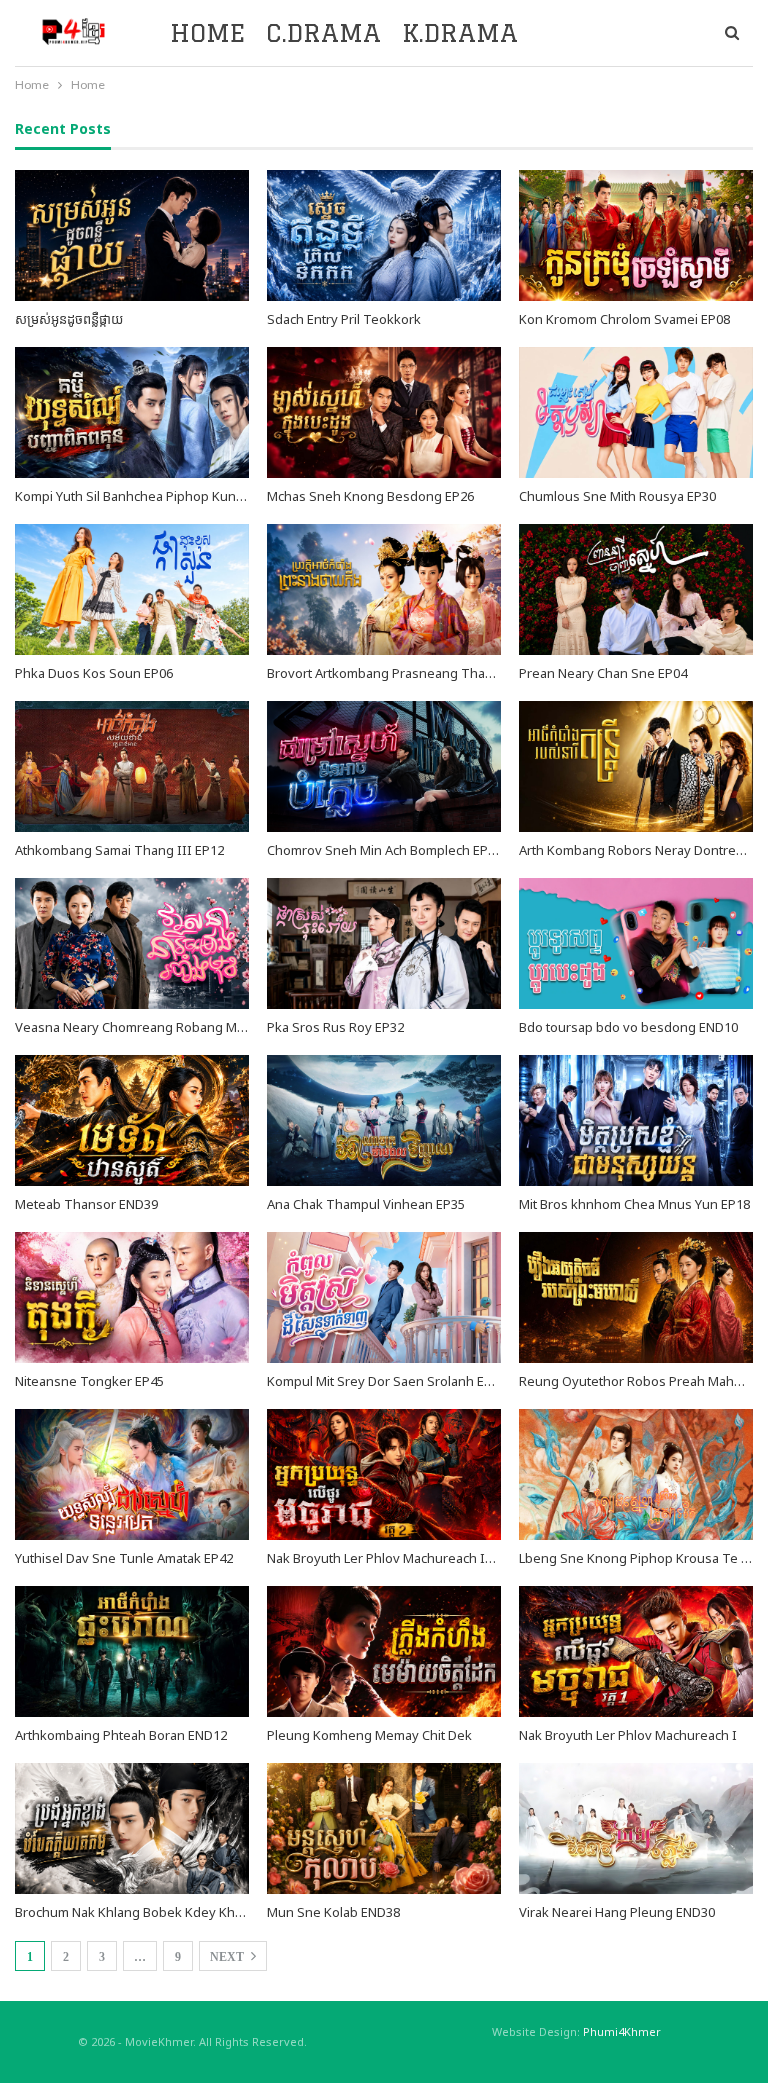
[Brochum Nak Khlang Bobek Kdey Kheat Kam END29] (132, 1828)
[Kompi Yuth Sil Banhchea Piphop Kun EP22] (132, 412)
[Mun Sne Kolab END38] (384, 1828)
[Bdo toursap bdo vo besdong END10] (636, 943)
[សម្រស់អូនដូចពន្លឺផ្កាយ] (132, 235)
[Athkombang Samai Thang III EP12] (132, 766)
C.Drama (323, 32)
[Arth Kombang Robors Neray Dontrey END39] (636, 766)
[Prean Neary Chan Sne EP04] (636, 589)
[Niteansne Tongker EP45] (132, 1297)
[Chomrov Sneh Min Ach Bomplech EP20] (384, 766)
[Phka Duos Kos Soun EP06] (132, 589)
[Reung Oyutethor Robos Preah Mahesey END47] (636, 1297)
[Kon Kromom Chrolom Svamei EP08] (636, 235)
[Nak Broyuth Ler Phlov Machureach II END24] (384, 1474)
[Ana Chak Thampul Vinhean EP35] (384, 1120)
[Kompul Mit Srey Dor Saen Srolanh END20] (384, 1297)
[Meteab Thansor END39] (132, 1120)
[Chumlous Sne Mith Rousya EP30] (636, 412)
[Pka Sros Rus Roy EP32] (384, 943)
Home (207, 32)
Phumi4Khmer (622, 2031)
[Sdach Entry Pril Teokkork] (384, 235)
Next (228, 1957)
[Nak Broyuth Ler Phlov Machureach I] (636, 1651)
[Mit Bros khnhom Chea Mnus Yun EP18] (636, 1120)
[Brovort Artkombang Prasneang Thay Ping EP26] (384, 589)
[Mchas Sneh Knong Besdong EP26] (384, 412)
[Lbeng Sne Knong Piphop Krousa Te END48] (636, 1474)
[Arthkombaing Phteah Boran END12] (132, 1651)
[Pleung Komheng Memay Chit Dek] (384, 1651)
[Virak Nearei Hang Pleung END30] (636, 1828)
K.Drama (460, 32)
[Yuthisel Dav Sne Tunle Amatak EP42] (132, 1474)
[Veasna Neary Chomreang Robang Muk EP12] (132, 943)
